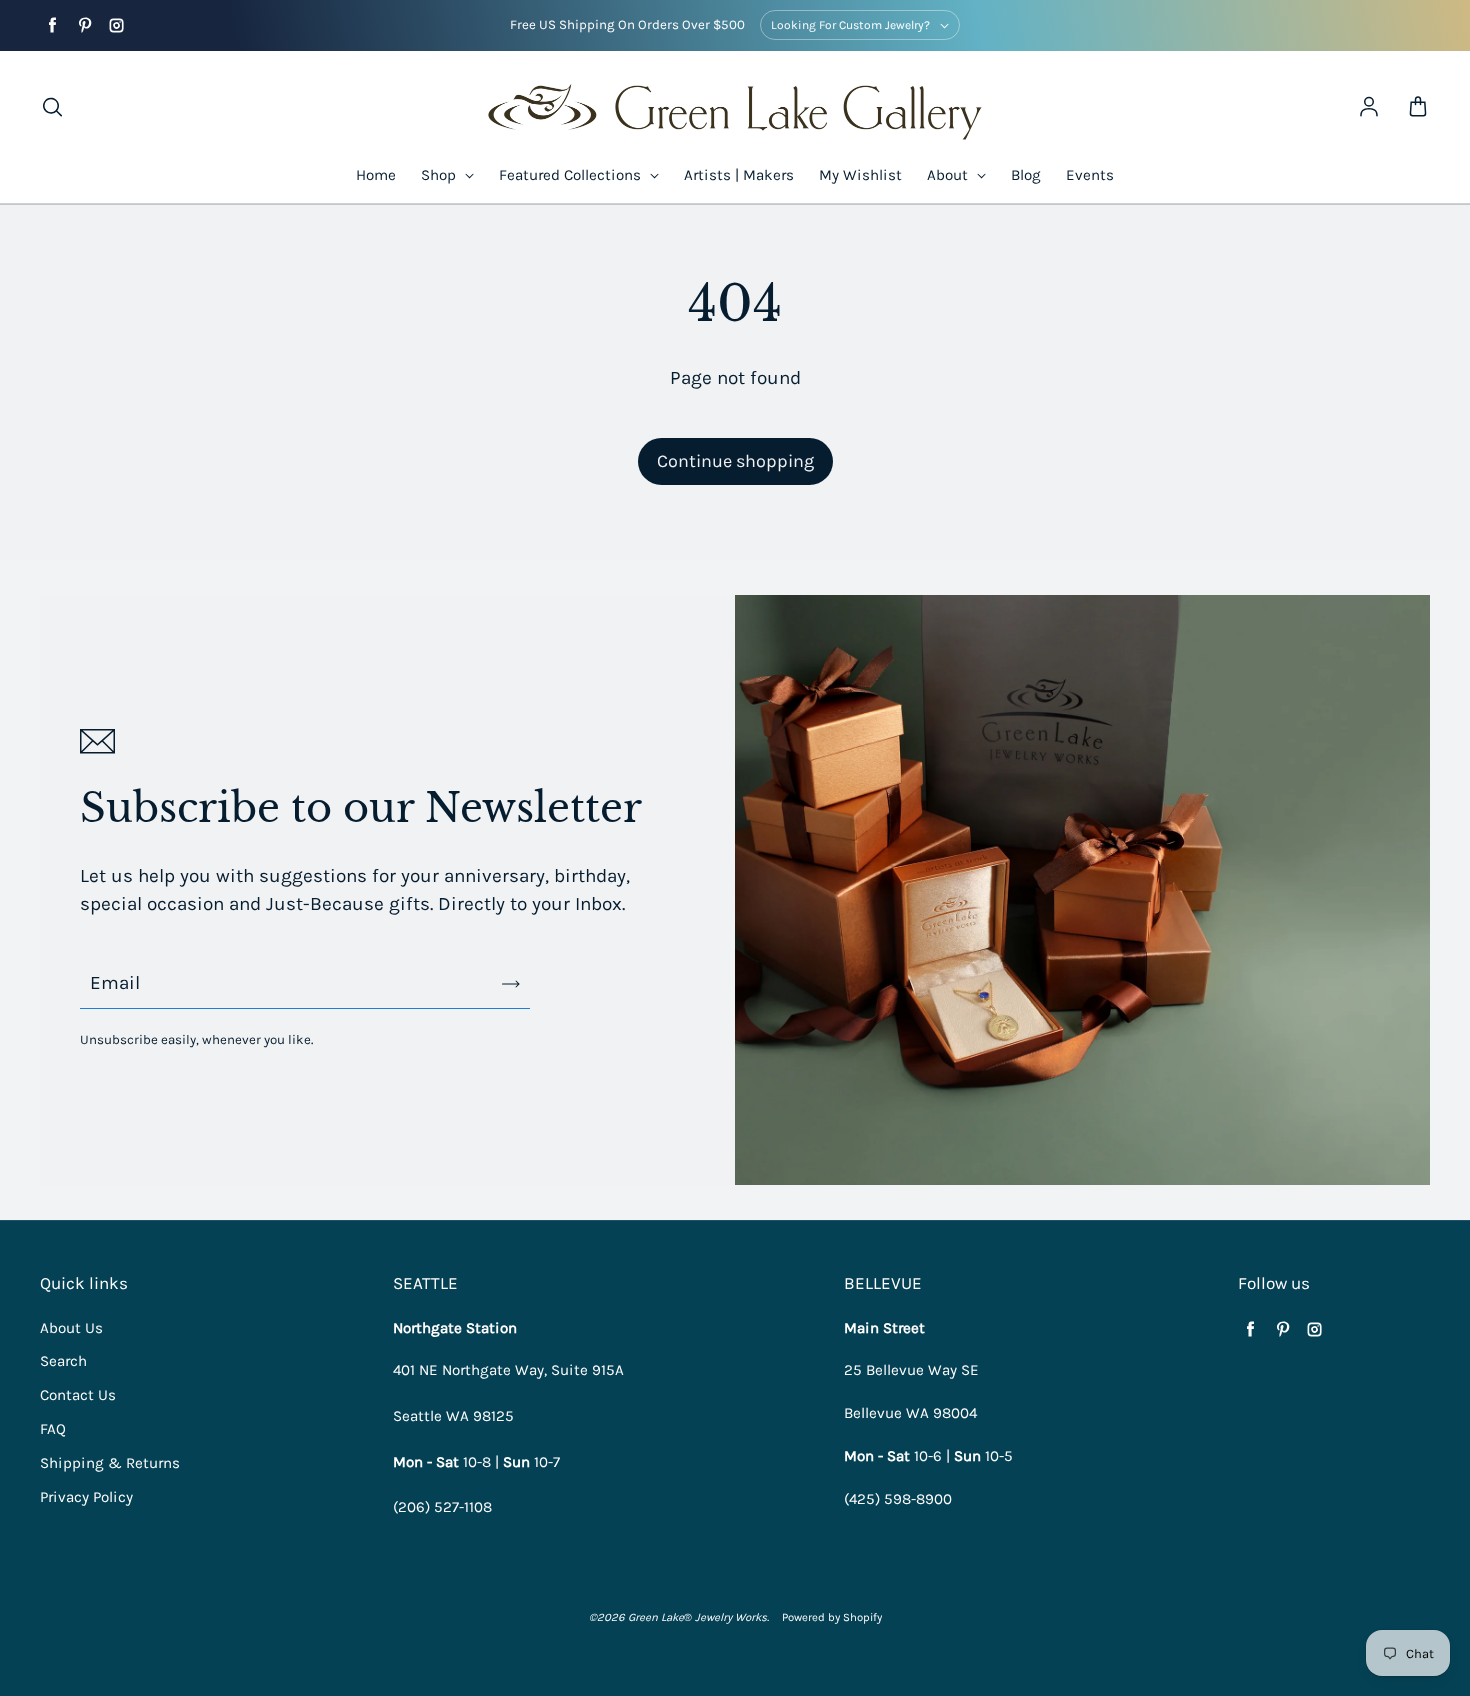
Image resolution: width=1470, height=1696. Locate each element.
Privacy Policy (86, 1497)
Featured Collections (572, 175)
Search (63, 1361)
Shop (440, 175)
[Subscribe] (511, 984)
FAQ (53, 1429)
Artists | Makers (739, 175)
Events (1090, 175)
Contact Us (78, 1395)
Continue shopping (735, 461)
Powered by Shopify (832, 1617)
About (949, 175)
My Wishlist (860, 175)
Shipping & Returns (110, 1463)
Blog (1026, 175)
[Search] (52, 108)
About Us (71, 1328)
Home (376, 175)
